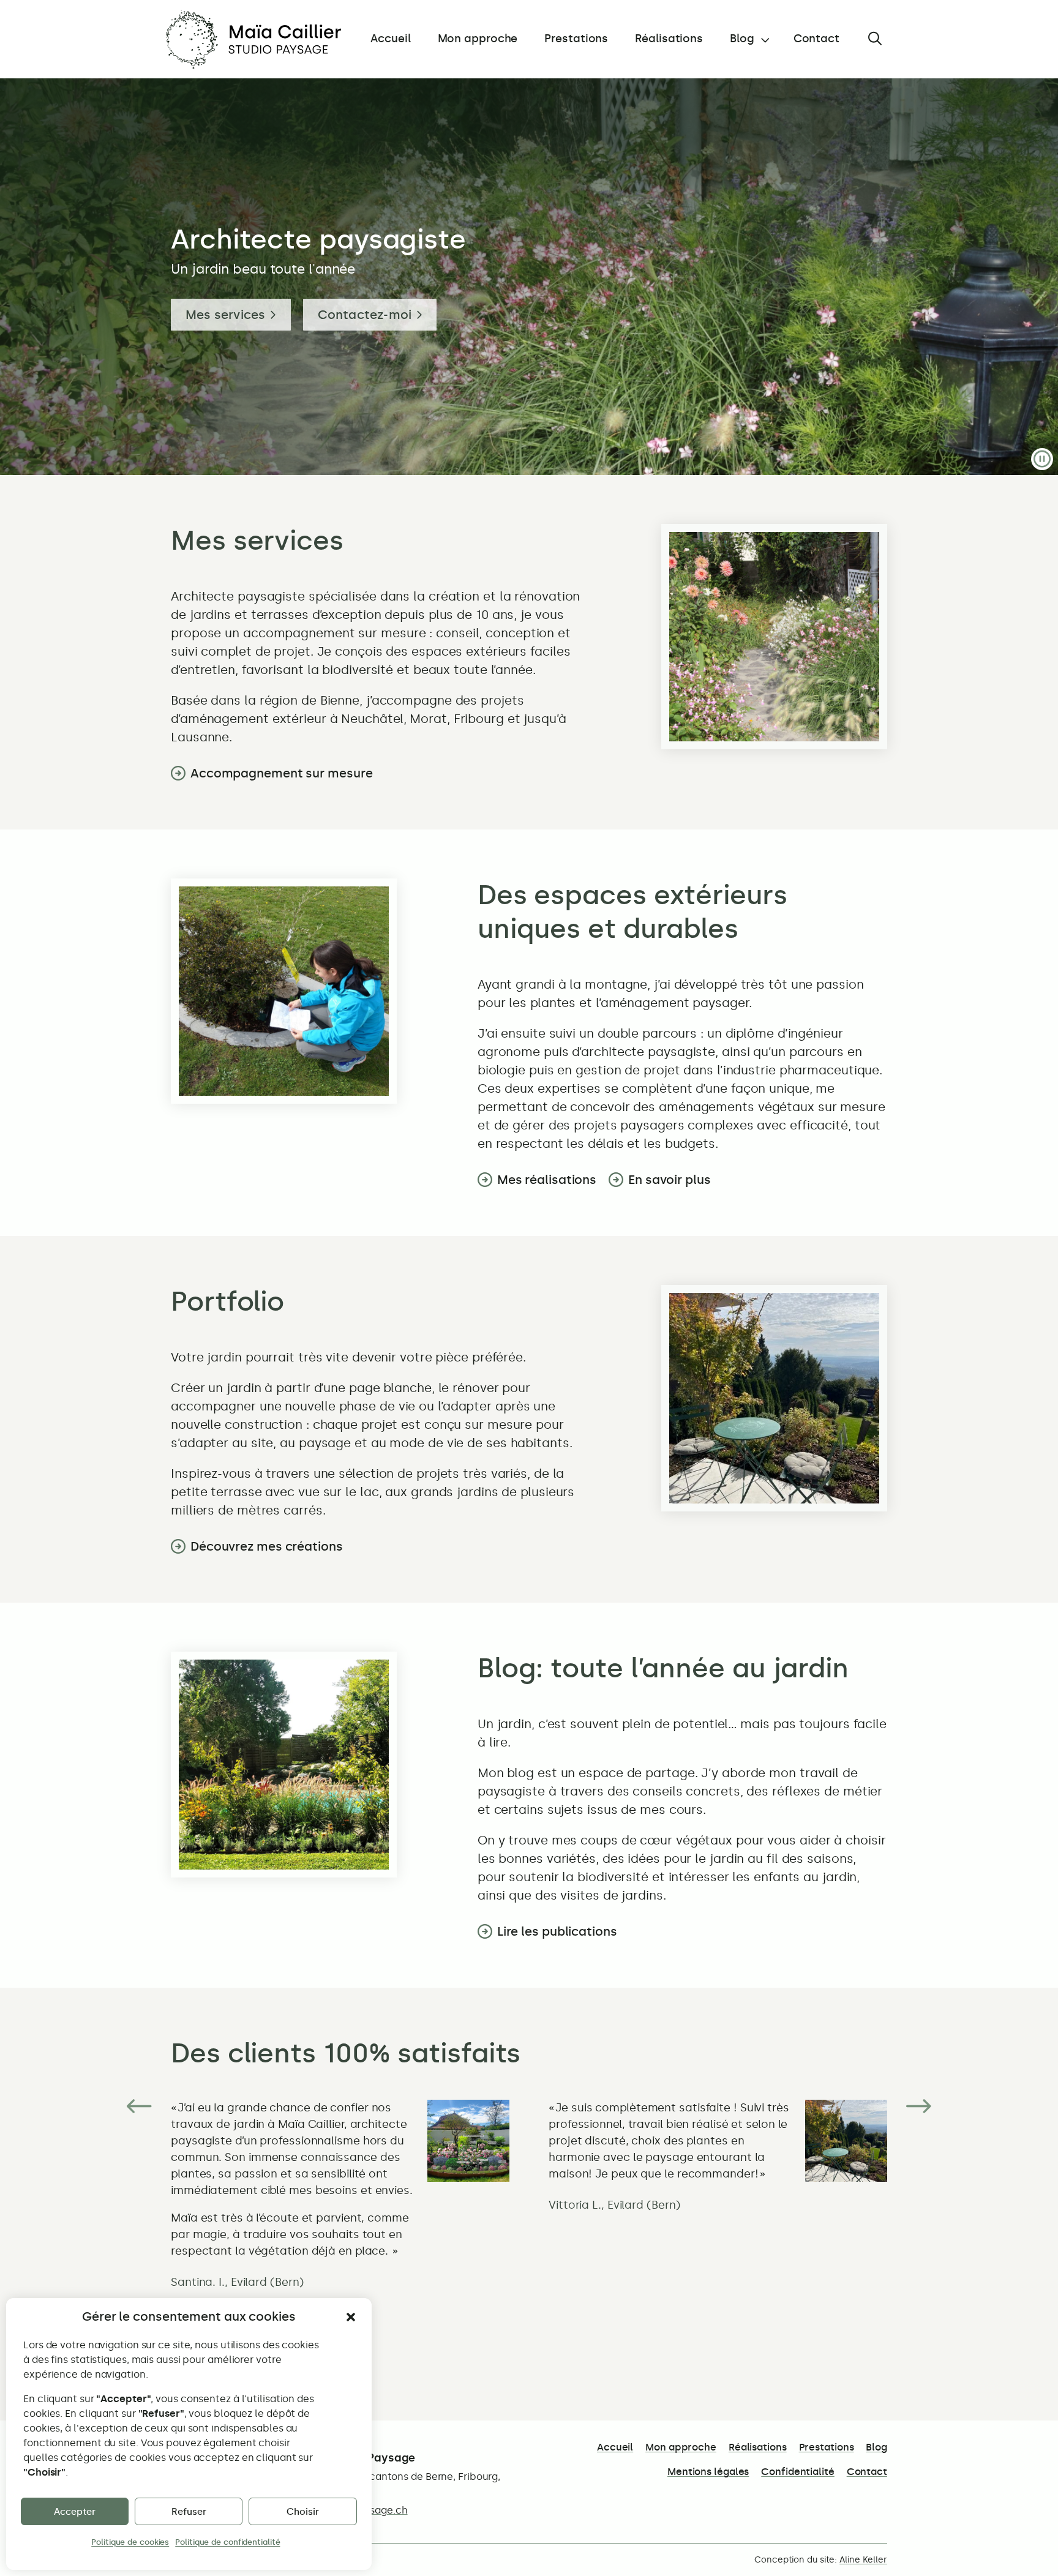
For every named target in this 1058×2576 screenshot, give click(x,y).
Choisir (303, 2512)
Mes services (225, 315)
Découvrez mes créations (267, 1546)
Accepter (75, 2512)
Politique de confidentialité (227, 2542)
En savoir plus (670, 1180)
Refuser (189, 2512)
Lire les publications (557, 1931)
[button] (351, 2317)
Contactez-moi (365, 315)
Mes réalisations (547, 1180)
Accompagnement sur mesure (281, 773)
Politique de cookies (130, 2542)
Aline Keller (863, 2560)
